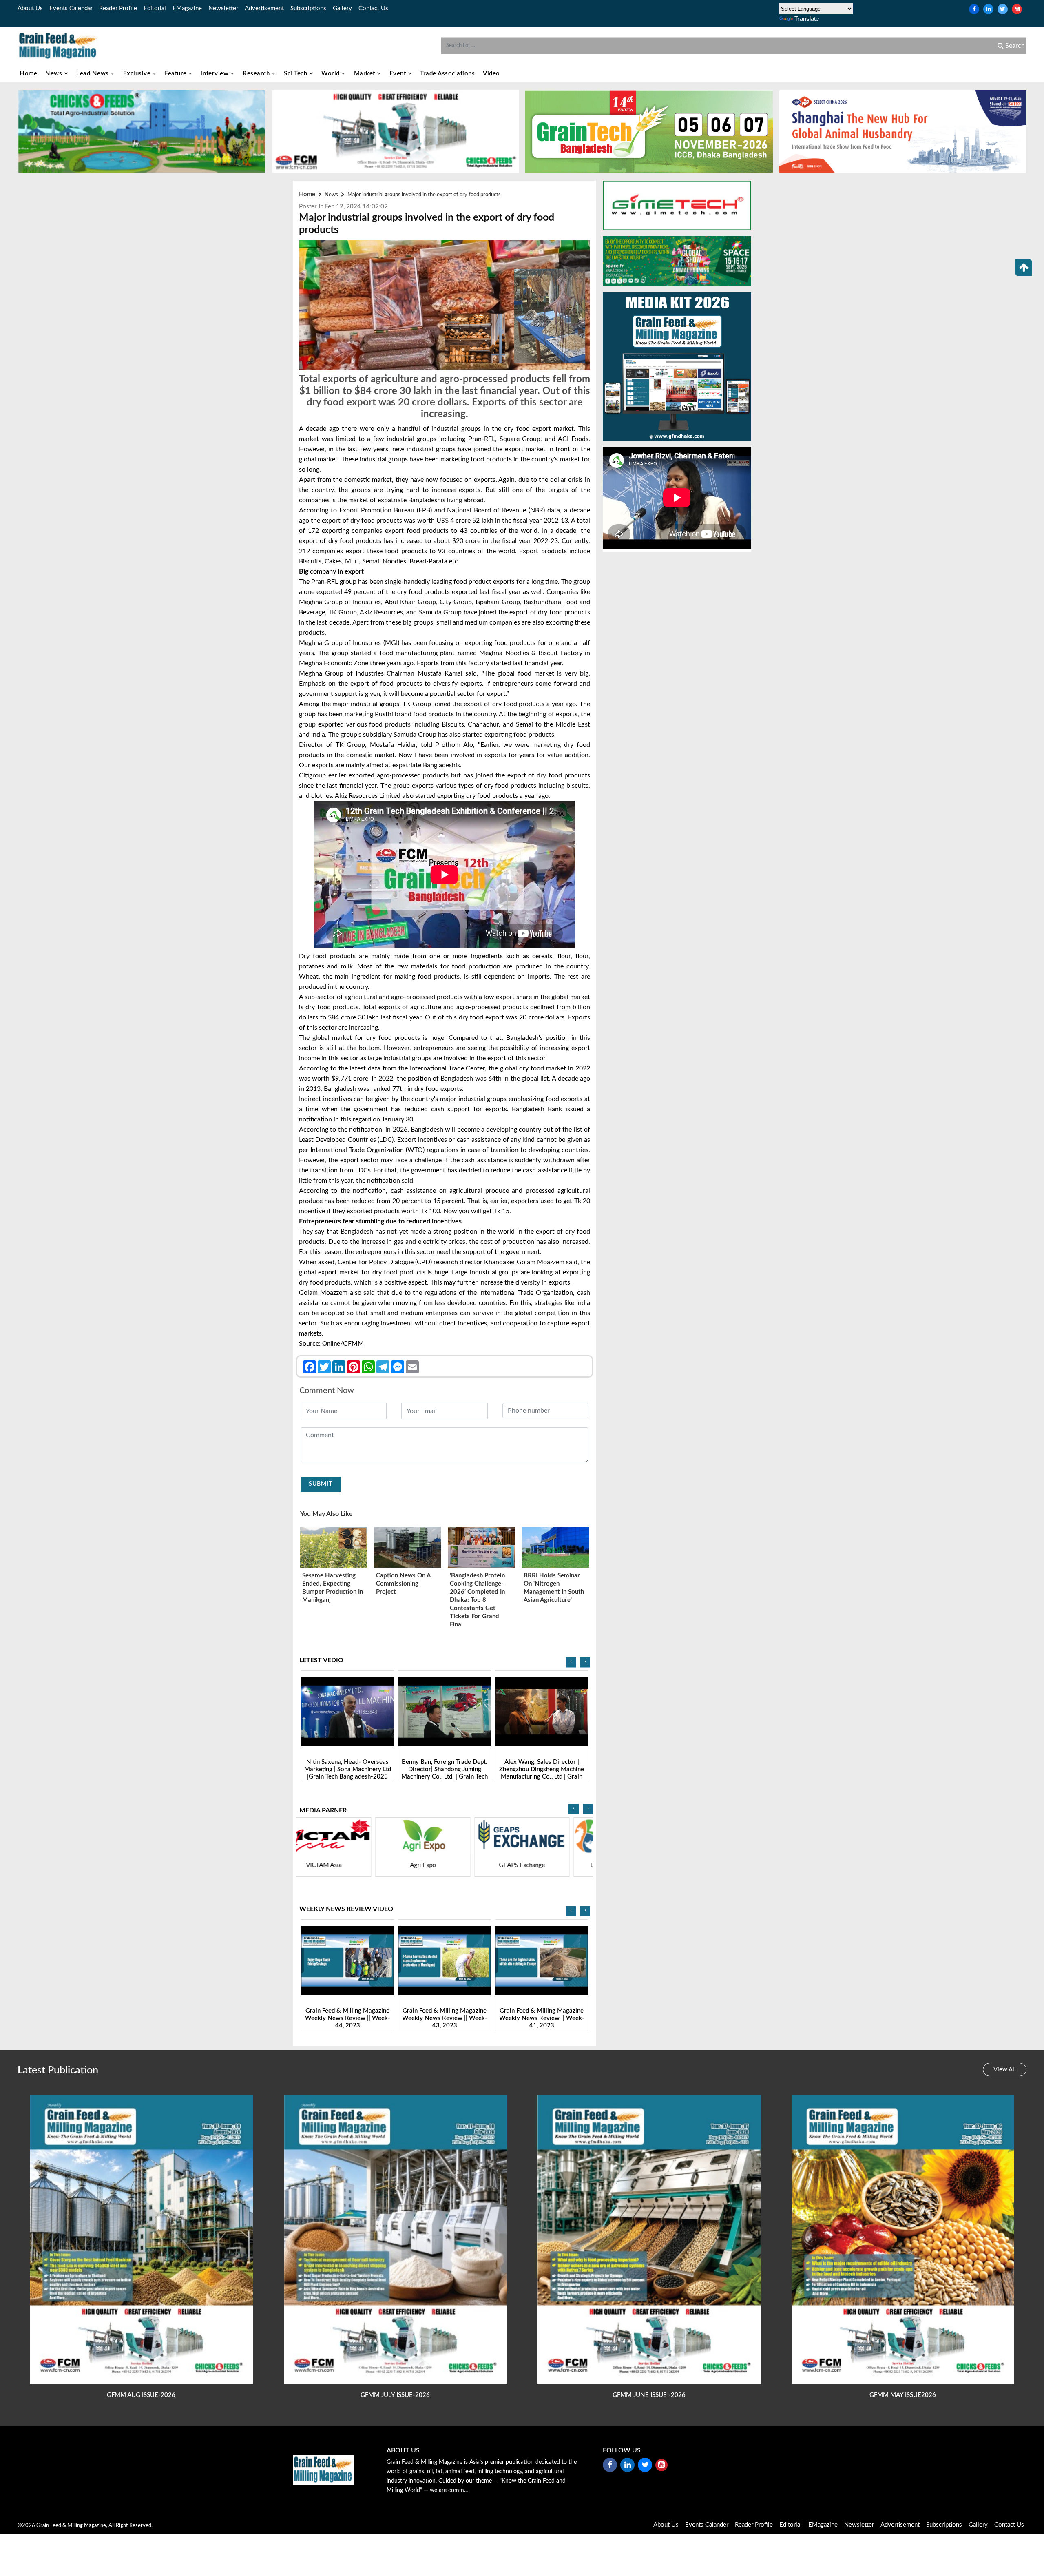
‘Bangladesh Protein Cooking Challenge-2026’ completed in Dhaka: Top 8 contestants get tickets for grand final (477, 1600)
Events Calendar (71, 8)
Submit (321, 1484)
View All (1005, 2070)
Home (28, 74)
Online (331, 1344)
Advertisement (264, 8)
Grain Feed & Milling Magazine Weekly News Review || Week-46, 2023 (445, 2018)
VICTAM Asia (547, 1865)
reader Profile (118, 8)
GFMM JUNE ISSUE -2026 (649, 2395)
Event (399, 74)
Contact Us (373, 8)
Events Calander (707, 2525)
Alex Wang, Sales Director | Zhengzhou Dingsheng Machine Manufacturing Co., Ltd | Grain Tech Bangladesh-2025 (347, 1773)
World (331, 74)
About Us (30, 8)
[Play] (348, 1712)
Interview (216, 74)
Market (366, 74)
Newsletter (223, 8)
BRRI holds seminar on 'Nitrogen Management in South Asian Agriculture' (554, 1588)
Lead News (93, 74)
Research (257, 74)
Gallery (342, 8)
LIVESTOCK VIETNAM (349, 1865)
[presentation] (571, 1662)
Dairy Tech (448, 1865)
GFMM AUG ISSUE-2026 (141, 2395)
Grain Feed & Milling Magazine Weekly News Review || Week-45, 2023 (542, 2018)
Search (1014, 46)
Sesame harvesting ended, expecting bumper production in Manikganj (333, 1588)
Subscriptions (308, 8)
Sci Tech (296, 74)
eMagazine (187, 8)
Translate (807, 19)
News (55, 74)
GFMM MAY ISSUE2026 (903, 2395)
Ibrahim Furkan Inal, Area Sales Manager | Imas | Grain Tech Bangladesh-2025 (445, 1769)
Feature (177, 74)
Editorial (155, 8)
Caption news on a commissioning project (403, 1584)
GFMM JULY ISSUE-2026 (395, 2395)
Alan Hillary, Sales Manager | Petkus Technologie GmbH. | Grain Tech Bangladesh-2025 (542, 1769)
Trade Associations (447, 74)
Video (491, 74)
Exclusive (138, 74)
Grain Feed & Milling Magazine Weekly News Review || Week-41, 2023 (348, 2018)
